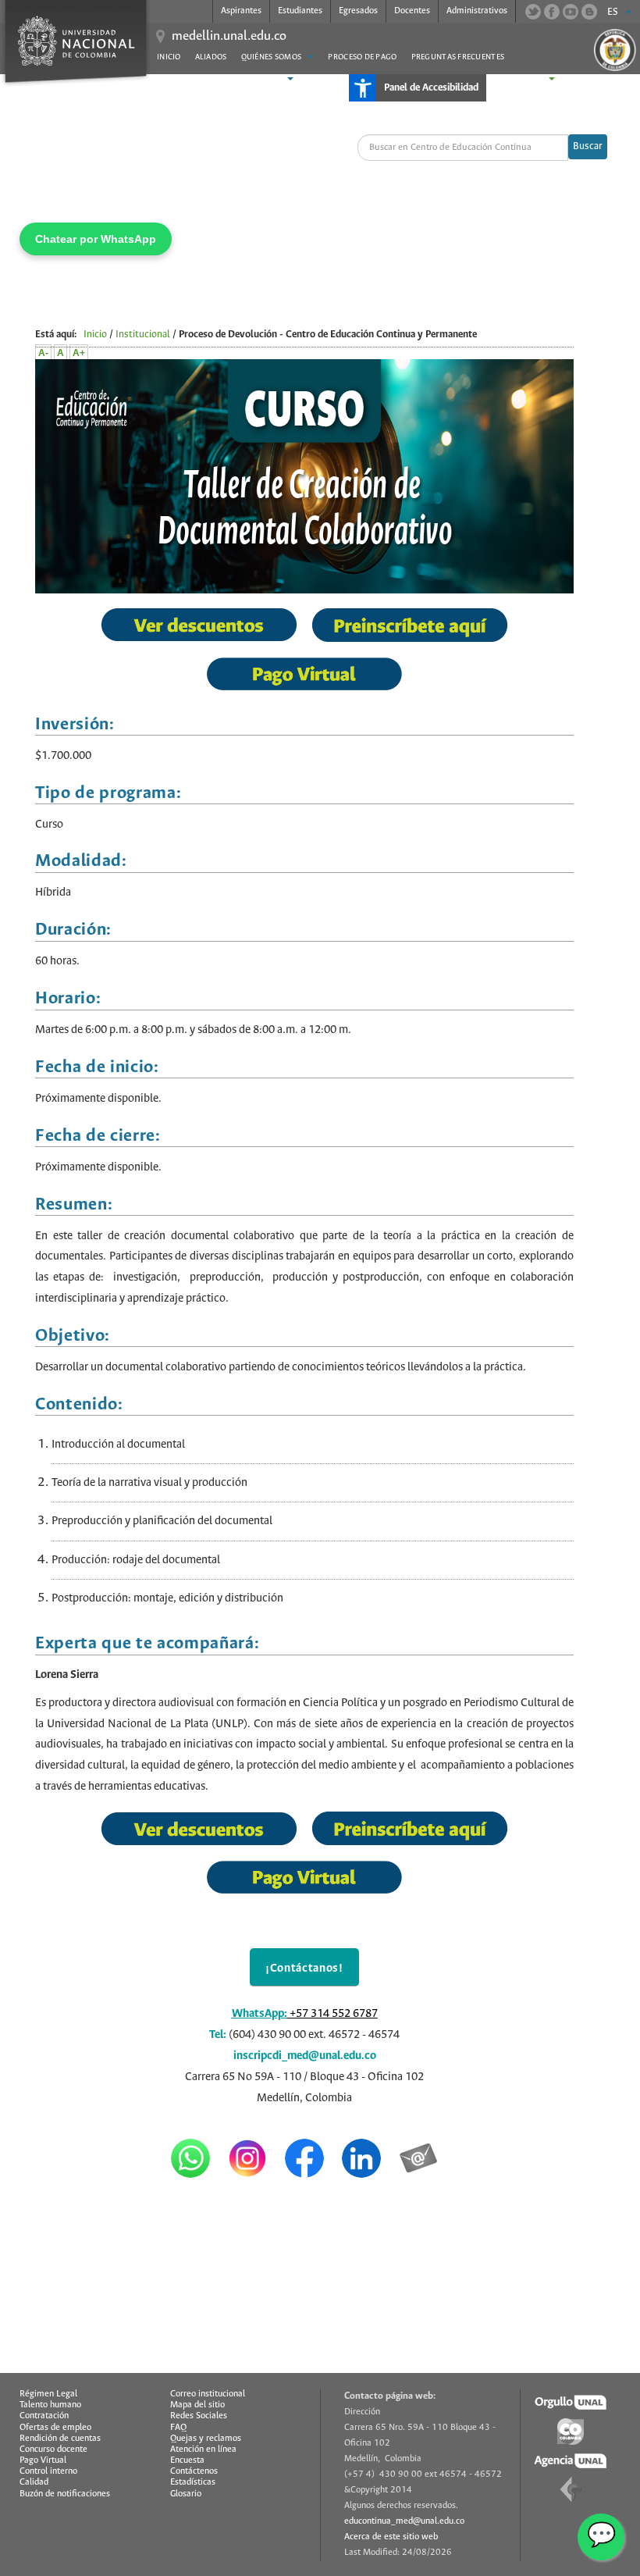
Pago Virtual (43, 2460)
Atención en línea (203, 2450)
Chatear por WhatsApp (96, 239)
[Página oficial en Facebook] (552, 12)
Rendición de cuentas (60, 2439)
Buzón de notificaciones (65, 2494)
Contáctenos (194, 2471)
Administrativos (477, 11)
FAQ (178, 2428)
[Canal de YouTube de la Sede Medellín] (571, 12)
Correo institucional (208, 2394)
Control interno (48, 2471)
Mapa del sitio (197, 2405)
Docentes (412, 11)
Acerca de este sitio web (391, 2537)
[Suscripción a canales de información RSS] (589, 12)
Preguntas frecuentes (458, 57)
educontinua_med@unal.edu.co (404, 2521)
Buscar (588, 146)
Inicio (169, 57)
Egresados (358, 11)
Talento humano (50, 2405)
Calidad (34, 2482)
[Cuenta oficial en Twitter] (533, 12)
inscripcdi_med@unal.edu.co (305, 2056)
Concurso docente (53, 2450)
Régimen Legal (48, 2394)
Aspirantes (241, 11)
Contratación (44, 2416)
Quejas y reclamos (206, 2439)
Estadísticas (193, 2482)
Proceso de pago (362, 57)
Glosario (186, 2494)
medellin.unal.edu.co (229, 37)
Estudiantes (300, 11)
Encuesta (187, 2460)
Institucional (143, 335)
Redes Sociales (199, 2416)
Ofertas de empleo (55, 2428)
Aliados (211, 57)
